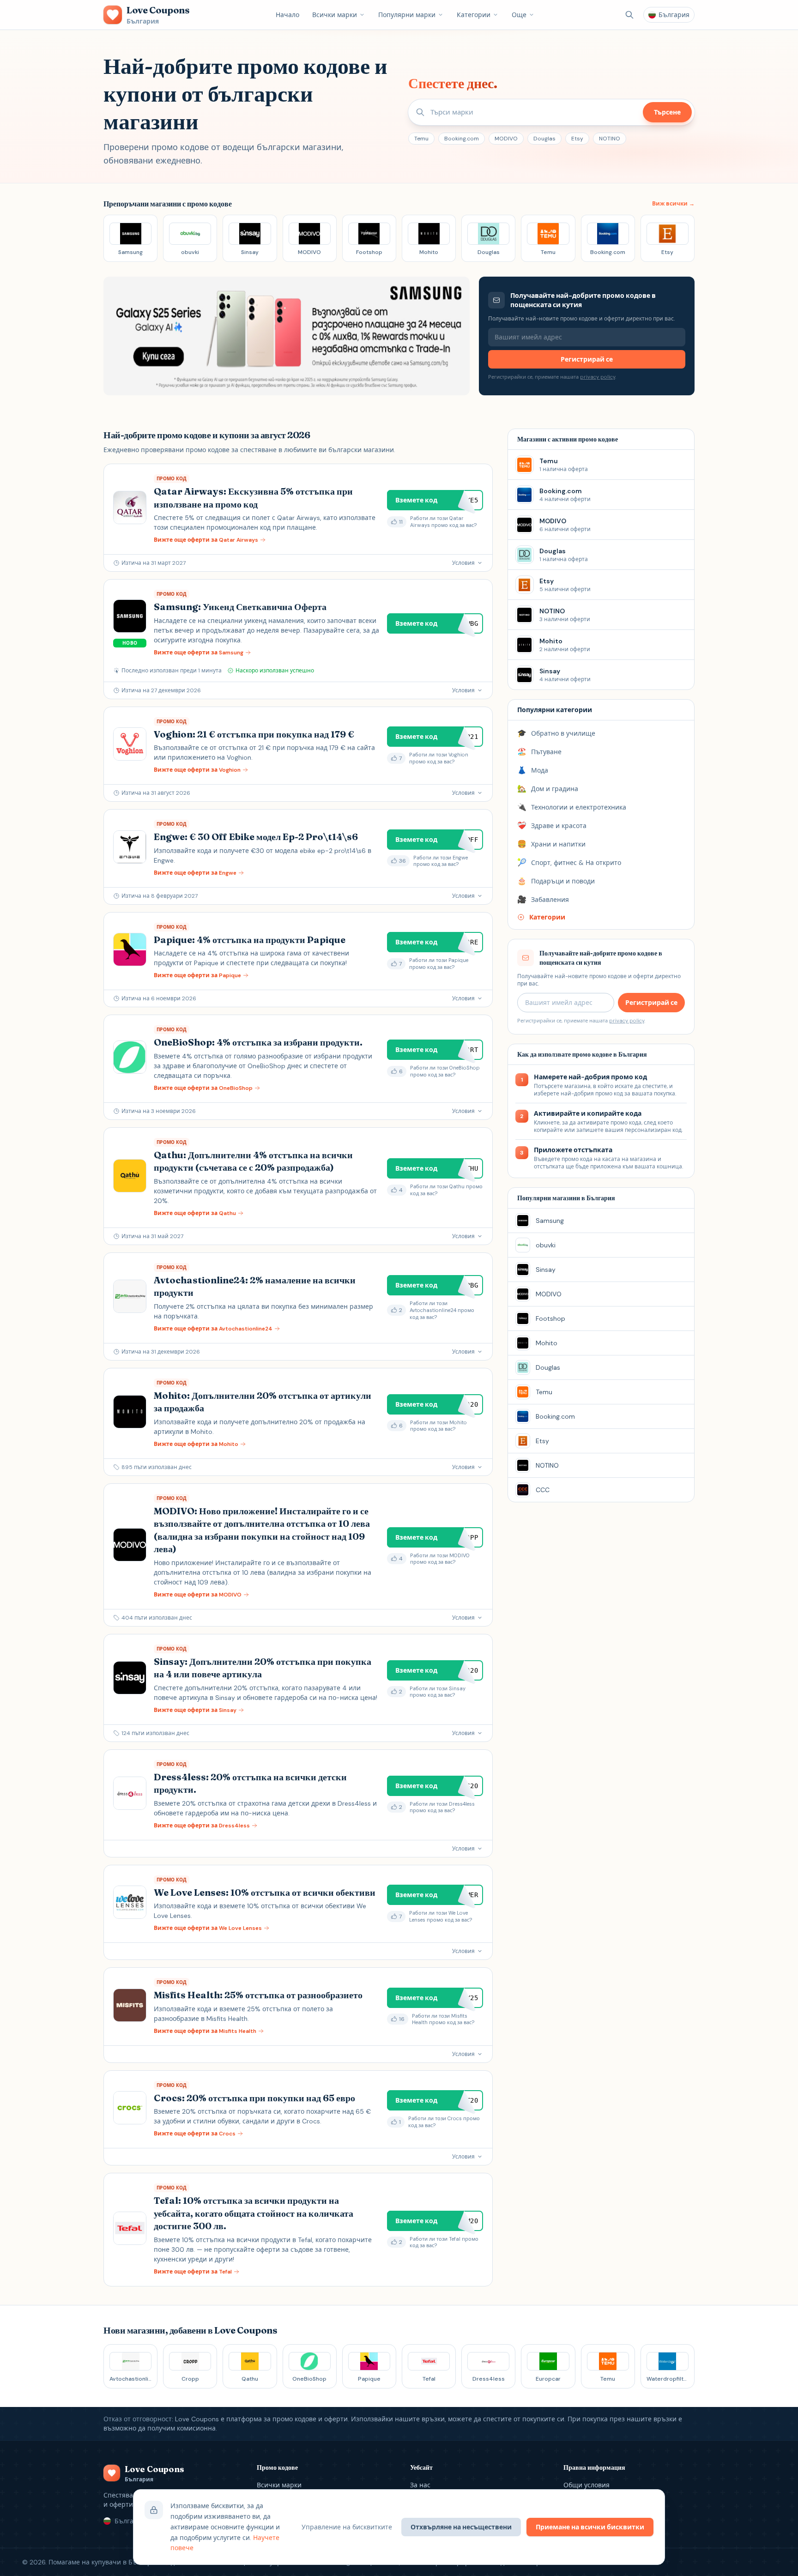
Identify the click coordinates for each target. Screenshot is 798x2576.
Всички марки (335, 15)
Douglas (544, 139)
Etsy (577, 139)
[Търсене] (629, 15)
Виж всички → (673, 204)
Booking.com (462, 139)
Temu (421, 139)
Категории (474, 15)
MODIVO (506, 139)
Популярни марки (407, 15)
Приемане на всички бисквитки (590, 2527)
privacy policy (598, 377)
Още (519, 15)
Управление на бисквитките (347, 2527)
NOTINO (610, 139)
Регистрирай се (587, 359)
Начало (287, 15)
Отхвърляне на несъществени (461, 2527)
